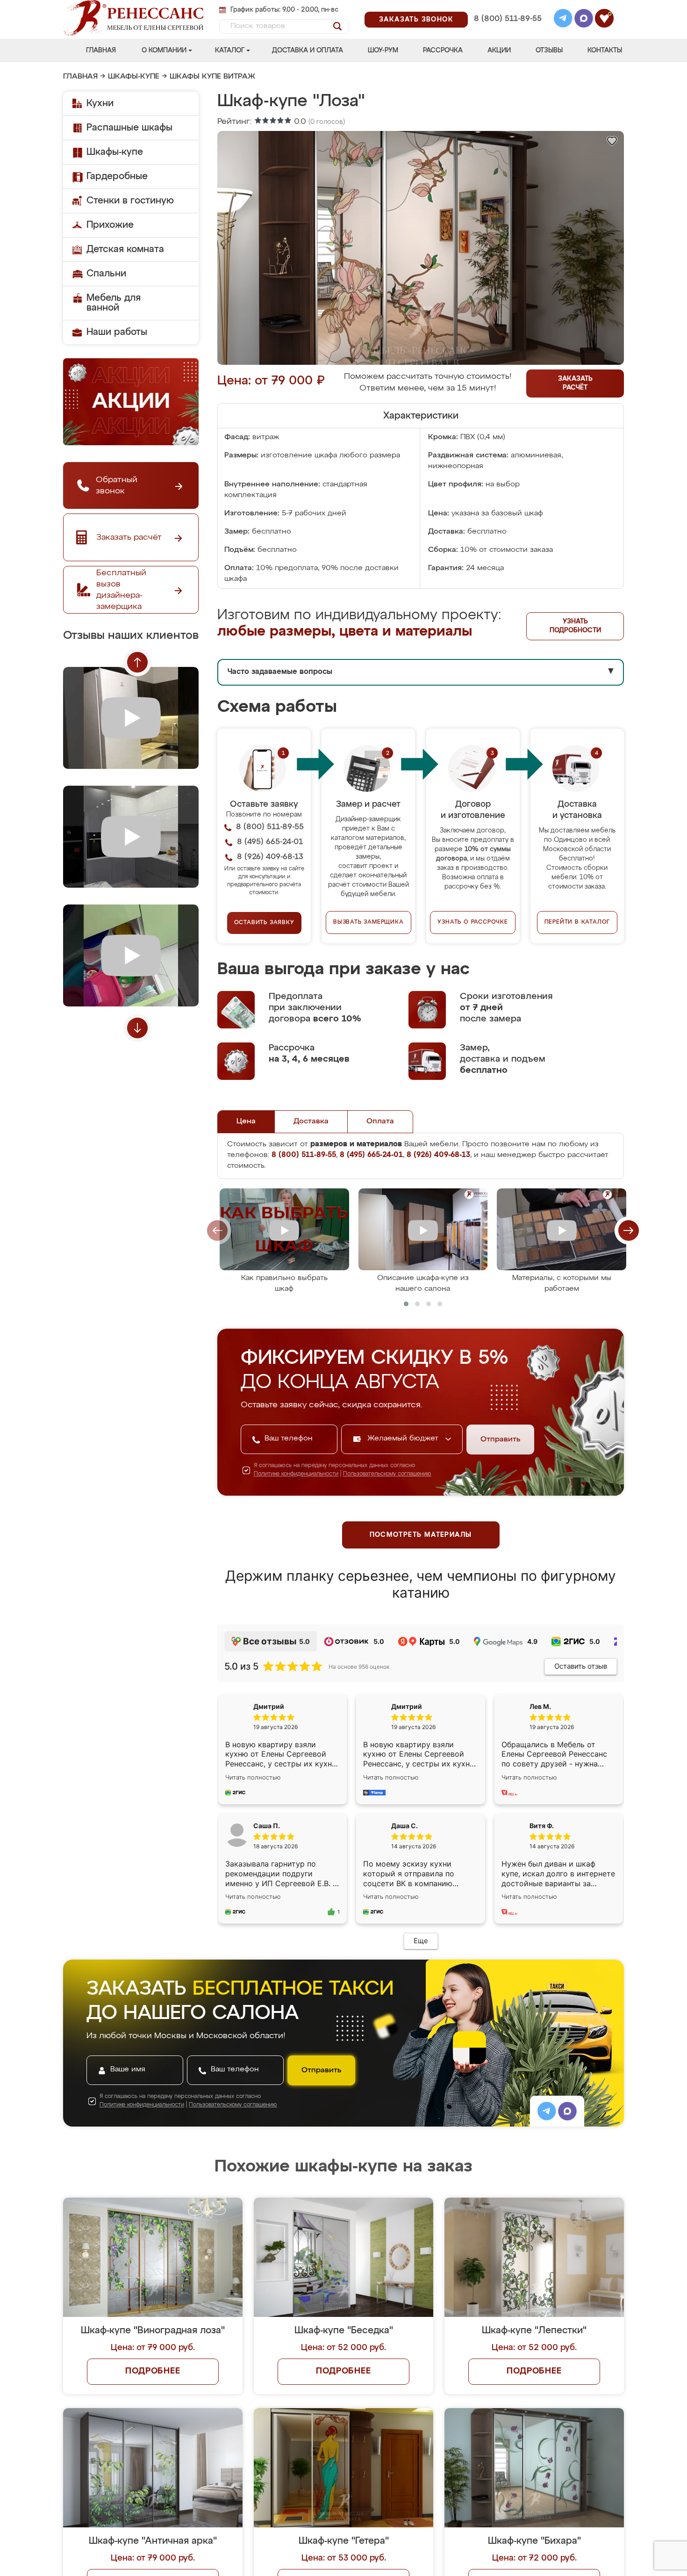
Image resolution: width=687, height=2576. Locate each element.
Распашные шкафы (129, 128)
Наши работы (117, 332)
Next (137, 1028)
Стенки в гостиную (130, 201)
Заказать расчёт (575, 383)
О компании (164, 51)
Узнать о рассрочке (472, 922)
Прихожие (110, 225)
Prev (137, 662)
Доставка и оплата (308, 51)
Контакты (605, 51)
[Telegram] (563, 20)
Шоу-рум (383, 51)
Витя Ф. (542, 1826)
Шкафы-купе (134, 77)
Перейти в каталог (577, 922)
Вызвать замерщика (369, 922)
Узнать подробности (575, 626)
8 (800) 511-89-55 (508, 19)
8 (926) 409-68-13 (507, 31)
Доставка (311, 1122)
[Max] (584, 20)
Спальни (106, 274)
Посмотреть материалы (421, 1535)
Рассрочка (443, 51)
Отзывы (549, 51)
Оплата (380, 1122)
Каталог (230, 51)
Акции (499, 51)
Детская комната (125, 249)
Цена (246, 1122)
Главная (101, 51)
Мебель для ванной (114, 303)
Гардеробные (117, 176)
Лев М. (540, 1706)
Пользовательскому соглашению (387, 1474)
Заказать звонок (416, 20)
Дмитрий (407, 1706)
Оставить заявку (264, 923)
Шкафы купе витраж (212, 77)
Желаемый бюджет (404, 1439)
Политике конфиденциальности (296, 1474)
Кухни (100, 103)
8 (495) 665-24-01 (507, 7)
